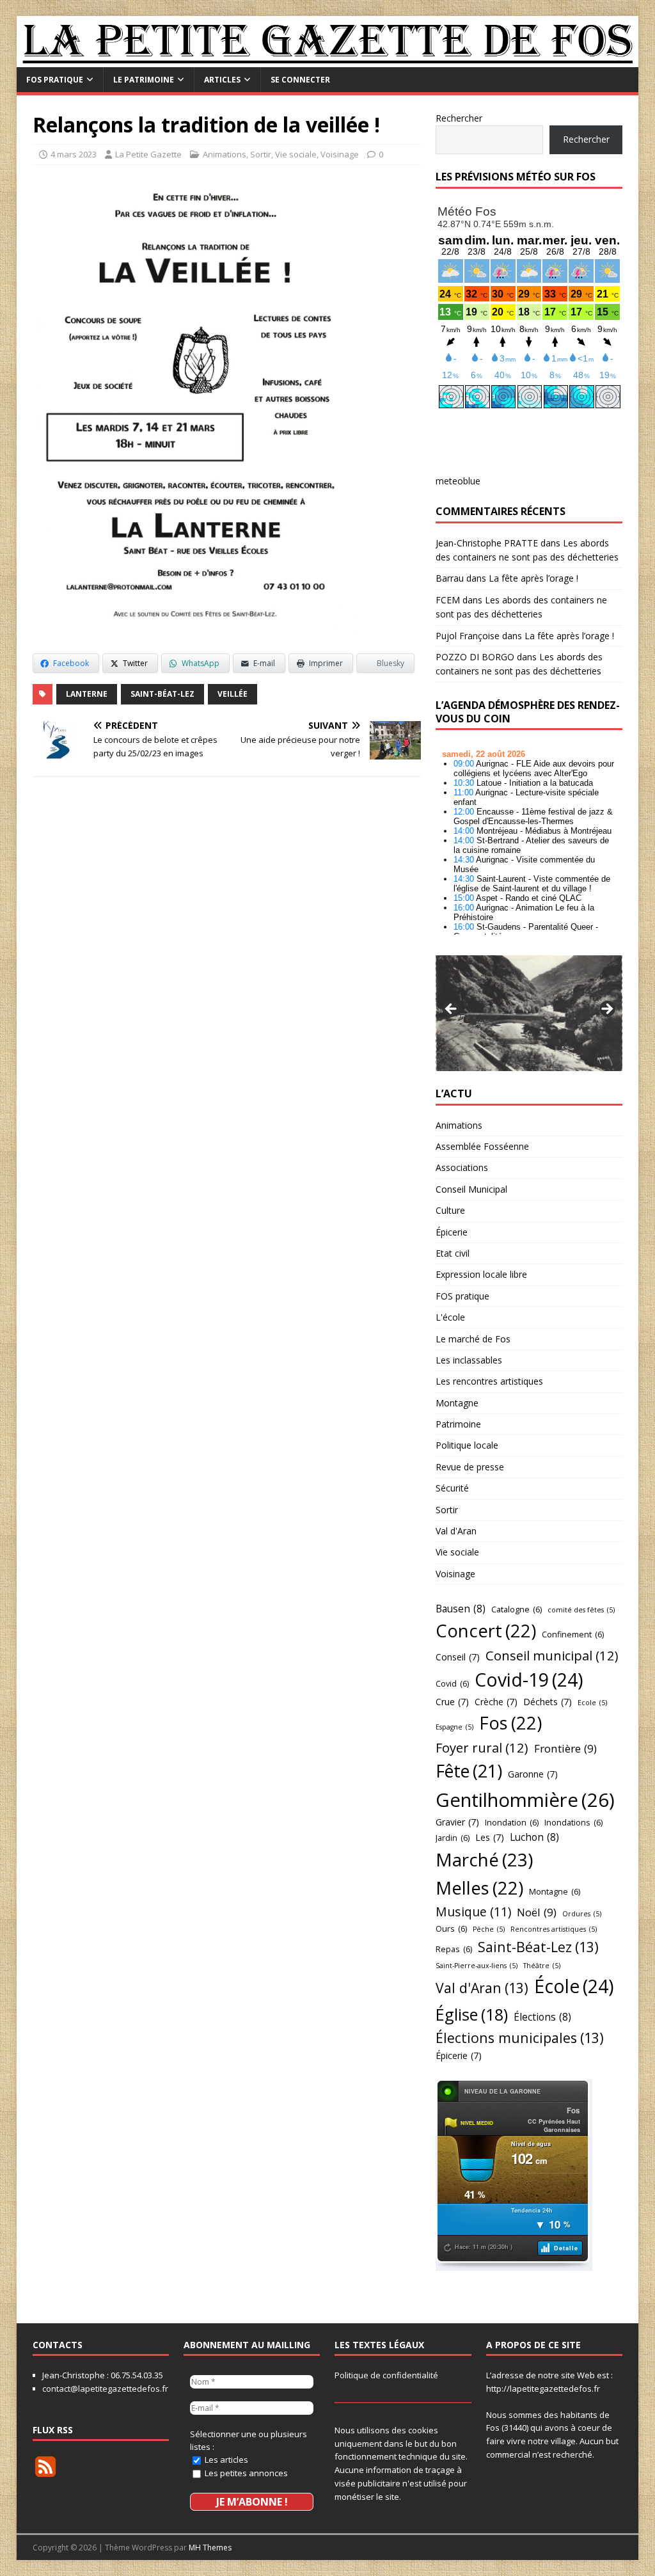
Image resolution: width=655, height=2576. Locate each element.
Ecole (592, 1703)
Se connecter (300, 80)
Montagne (457, 1403)
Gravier (457, 1822)
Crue (452, 1702)
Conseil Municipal (471, 1189)
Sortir (261, 154)
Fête (469, 1771)
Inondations (573, 1822)
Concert (486, 1631)
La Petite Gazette (148, 154)
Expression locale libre (481, 1274)
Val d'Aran (456, 1531)
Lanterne (87, 694)
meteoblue (458, 481)
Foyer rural (482, 1747)
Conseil (458, 1657)
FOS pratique (55, 80)
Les (490, 1837)
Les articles (225, 2460)
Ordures (582, 1914)
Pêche (489, 1929)
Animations (225, 154)
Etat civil (453, 1253)
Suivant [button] (606, 1010)
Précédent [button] (452, 1010)
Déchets (548, 1702)
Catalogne (517, 1609)
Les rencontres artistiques (489, 1381)
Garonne (533, 1774)
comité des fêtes (581, 1610)
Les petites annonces (245, 2473)
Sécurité (452, 1488)
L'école (450, 1317)
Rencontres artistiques (554, 1929)
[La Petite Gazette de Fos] (328, 59)
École (574, 1986)
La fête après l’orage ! (533, 578)
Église (472, 2014)
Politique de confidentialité (386, 2375)
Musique (473, 1912)
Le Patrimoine (144, 80)
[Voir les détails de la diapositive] (529, 1013)
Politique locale (467, 1445)
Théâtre (542, 1966)
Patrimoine (458, 1424)
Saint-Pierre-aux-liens (477, 1966)
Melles (479, 1888)
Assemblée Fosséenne (482, 1146)
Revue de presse (470, 1467)
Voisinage (340, 154)
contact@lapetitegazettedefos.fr (105, 2389)
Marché (484, 1859)
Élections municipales (520, 2038)
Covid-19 (529, 1680)
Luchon (534, 1837)
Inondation (512, 1822)
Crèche (496, 1702)
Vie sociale (296, 154)
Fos (510, 1723)
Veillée (233, 694)
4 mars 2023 (74, 154)
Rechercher (459, 118)
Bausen (461, 1609)
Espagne (454, 1727)
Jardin (453, 1838)
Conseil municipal (552, 1655)
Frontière (565, 1748)
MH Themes (210, 2548)
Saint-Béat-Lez (162, 694)
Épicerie (452, 1232)
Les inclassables (469, 1360)
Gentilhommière (525, 1800)
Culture (450, 1210)
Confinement (573, 1634)
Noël (537, 1912)
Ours (451, 1928)
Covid (452, 1683)
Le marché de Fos (473, 1339)
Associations (462, 1167)
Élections (542, 2017)
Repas (454, 1949)
